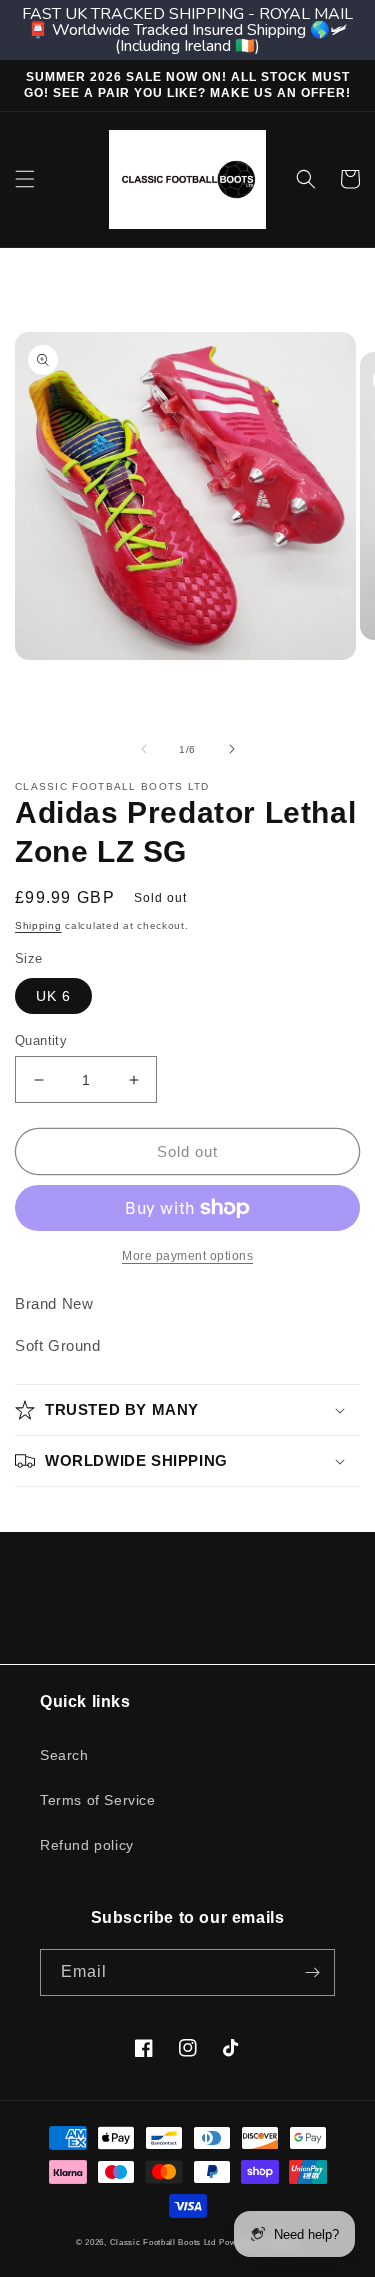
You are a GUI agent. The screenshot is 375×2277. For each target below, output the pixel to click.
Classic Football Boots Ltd (163, 2242)
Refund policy (87, 1845)
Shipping (38, 925)
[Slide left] (144, 749)
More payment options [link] (187, 1256)
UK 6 (53, 996)
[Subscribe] (312, 1972)
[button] (25, 179)
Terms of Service (98, 1800)
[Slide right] (232, 749)
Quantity (41, 1040)
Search (64, 1755)
